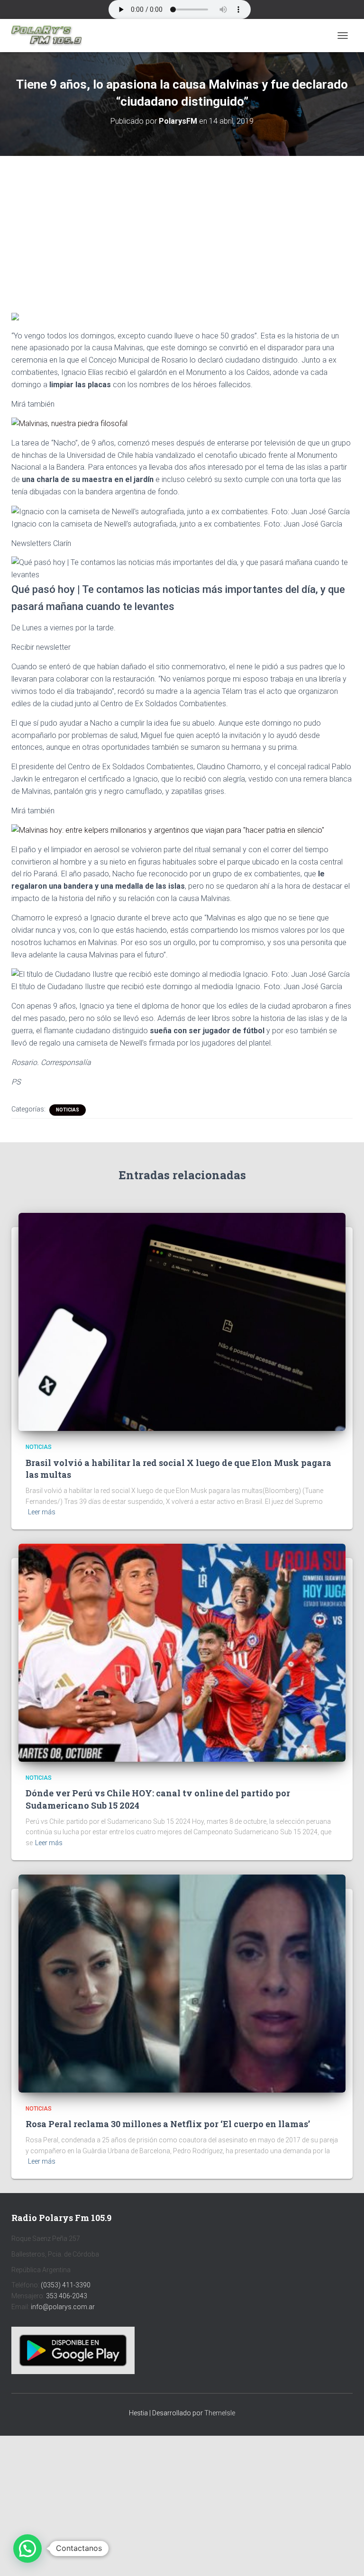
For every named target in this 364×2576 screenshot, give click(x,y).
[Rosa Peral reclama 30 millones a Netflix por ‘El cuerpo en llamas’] (182, 1983)
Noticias (68, 1110)
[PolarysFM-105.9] (50, 36)
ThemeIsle (220, 2413)
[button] (27, 2549)
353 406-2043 (67, 2296)
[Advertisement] (182, 226)
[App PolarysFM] (73, 2350)
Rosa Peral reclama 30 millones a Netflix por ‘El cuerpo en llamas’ (168, 2124)
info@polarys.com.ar (63, 2307)
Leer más (42, 1512)
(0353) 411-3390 (66, 2285)
